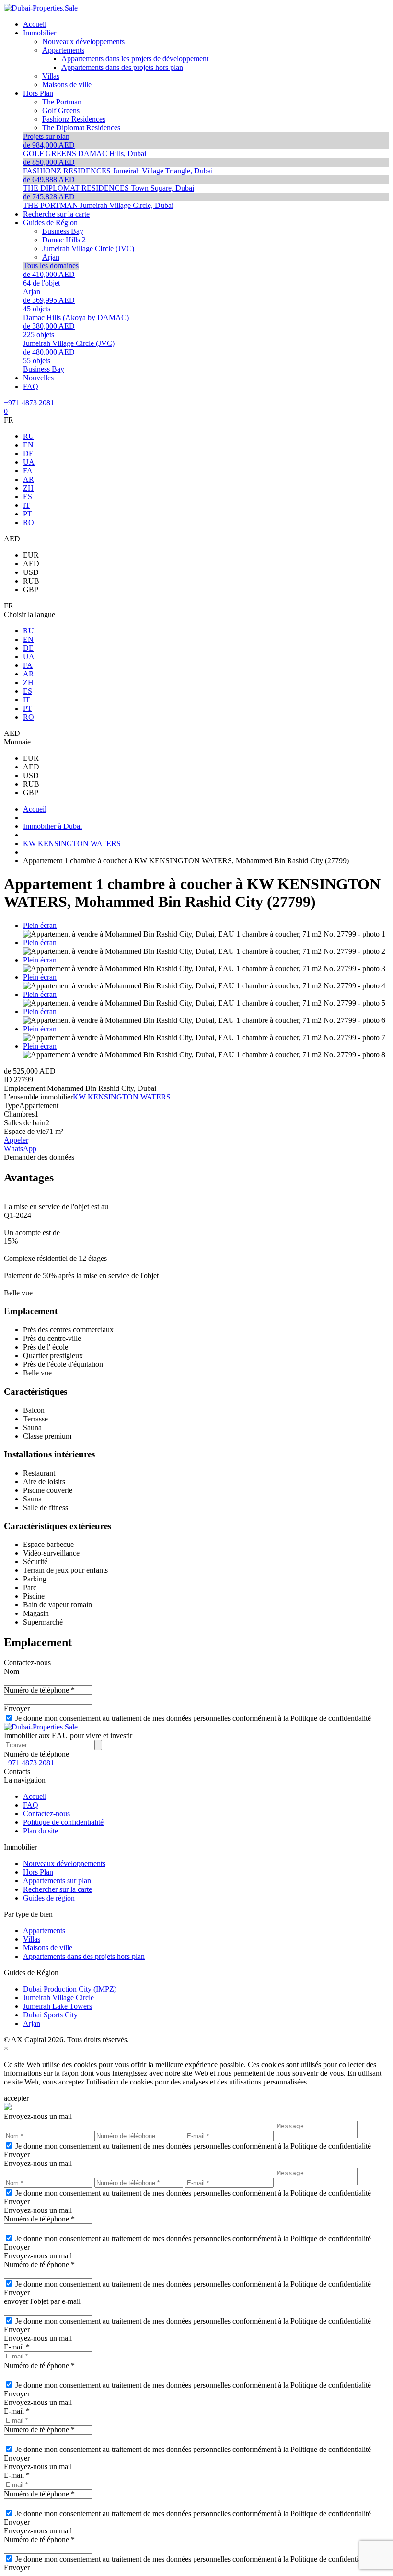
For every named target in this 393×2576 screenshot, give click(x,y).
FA (28, 471)
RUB (31, 581)
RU (29, 436)
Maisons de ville (48, 1948)
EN (28, 445)
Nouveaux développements (64, 1863)
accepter (16, 2098)
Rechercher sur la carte (58, 1889)
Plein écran (40, 925)
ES (28, 497)
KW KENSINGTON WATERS (122, 1097)
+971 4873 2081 (29, 403)
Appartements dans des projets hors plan (84, 1956)
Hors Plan (38, 1872)
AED (31, 564)
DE (28, 453)
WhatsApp (20, 1149)
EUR (31, 555)
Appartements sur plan (57, 1881)
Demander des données (39, 1157)
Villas (32, 1939)
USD (31, 572)
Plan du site (40, 1831)
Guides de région (49, 1898)
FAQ (31, 1805)
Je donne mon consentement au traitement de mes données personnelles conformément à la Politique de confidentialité (193, 1718)
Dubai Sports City (50, 2015)
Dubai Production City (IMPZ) (70, 1989)
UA (29, 462)
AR (29, 479)
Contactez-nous (46, 1814)
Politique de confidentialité (63, 1822)
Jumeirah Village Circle (58, 1998)
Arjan (32, 2023)
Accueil (35, 1796)
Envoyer (17, 1709)
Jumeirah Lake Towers (58, 2006)
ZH (28, 488)
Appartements (44, 1930)
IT (27, 505)
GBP (31, 590)
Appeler (16, 1140)
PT (28, 514)
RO (29, 522)
